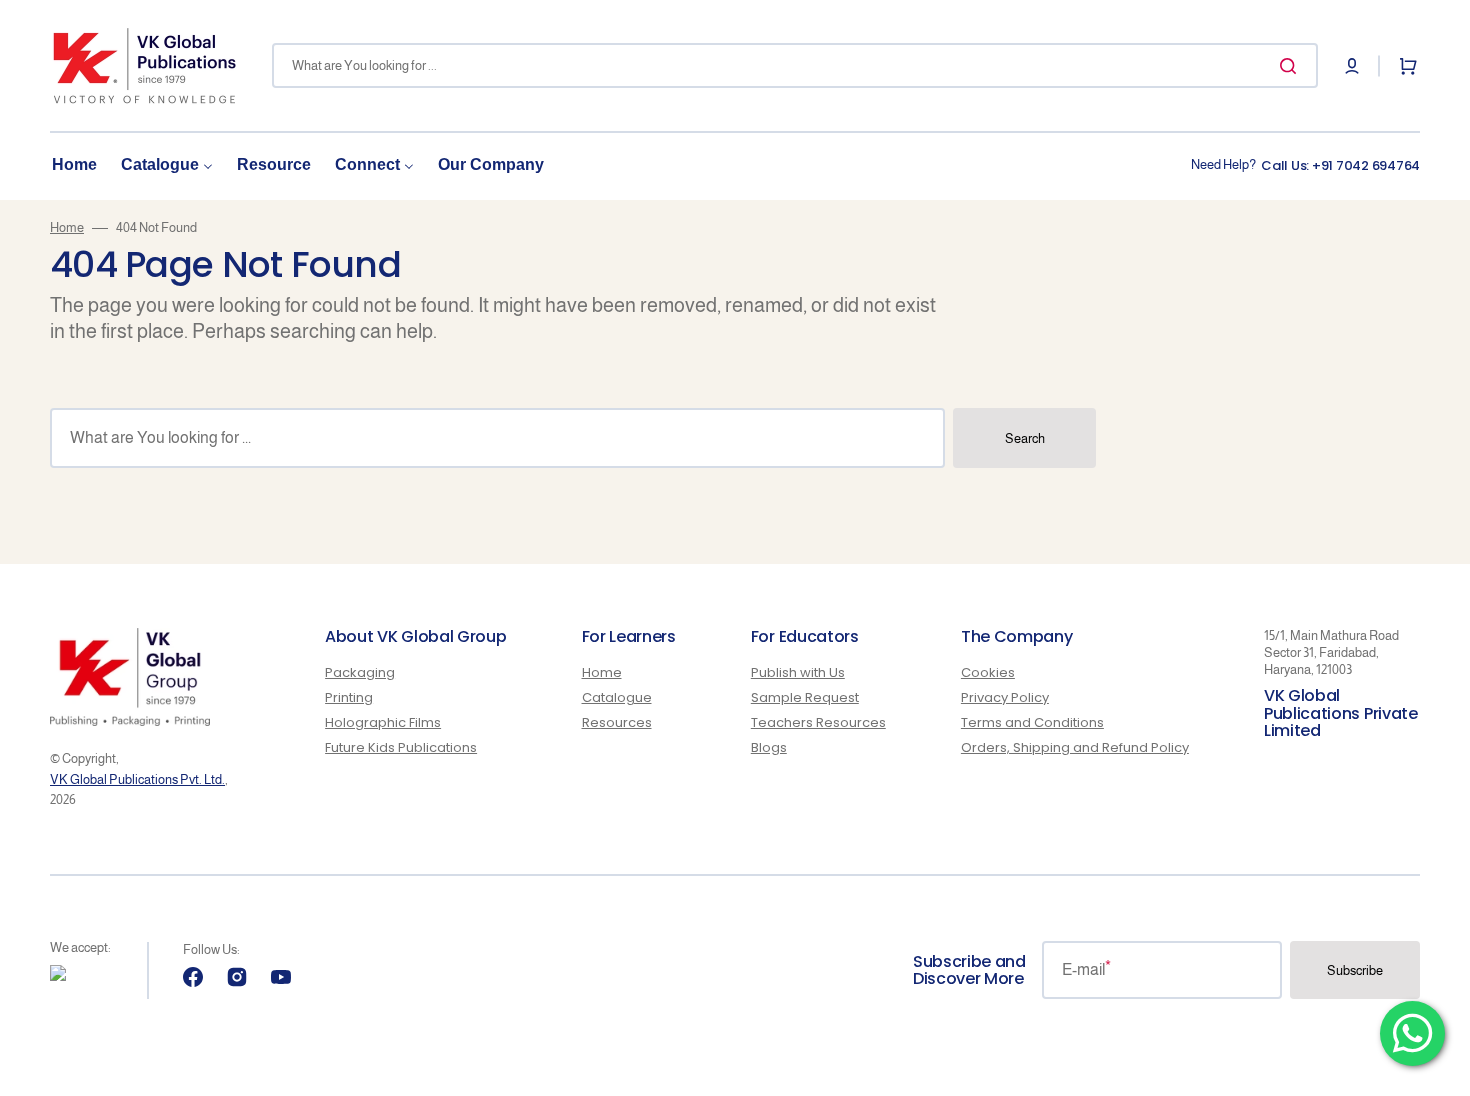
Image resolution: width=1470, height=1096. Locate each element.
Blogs (769, 747)
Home (67, 227)
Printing (349, 697)
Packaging (360, 673)
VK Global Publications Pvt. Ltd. (137, 779)
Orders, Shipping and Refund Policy (1075, 747)
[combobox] (795, 65)
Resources (617, 722)
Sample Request (805, 697)
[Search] (1292, 66)
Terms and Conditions (1032, 722)
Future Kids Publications (401, 747)
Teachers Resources (818, 722)
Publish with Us (798, 673)
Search (1025, 438)
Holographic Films (383, 722)
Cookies (988, 673)
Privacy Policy (1005, 697)
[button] (1352, 66)
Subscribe (1355, 970)
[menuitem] (74, 165)
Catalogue (617, 697)
